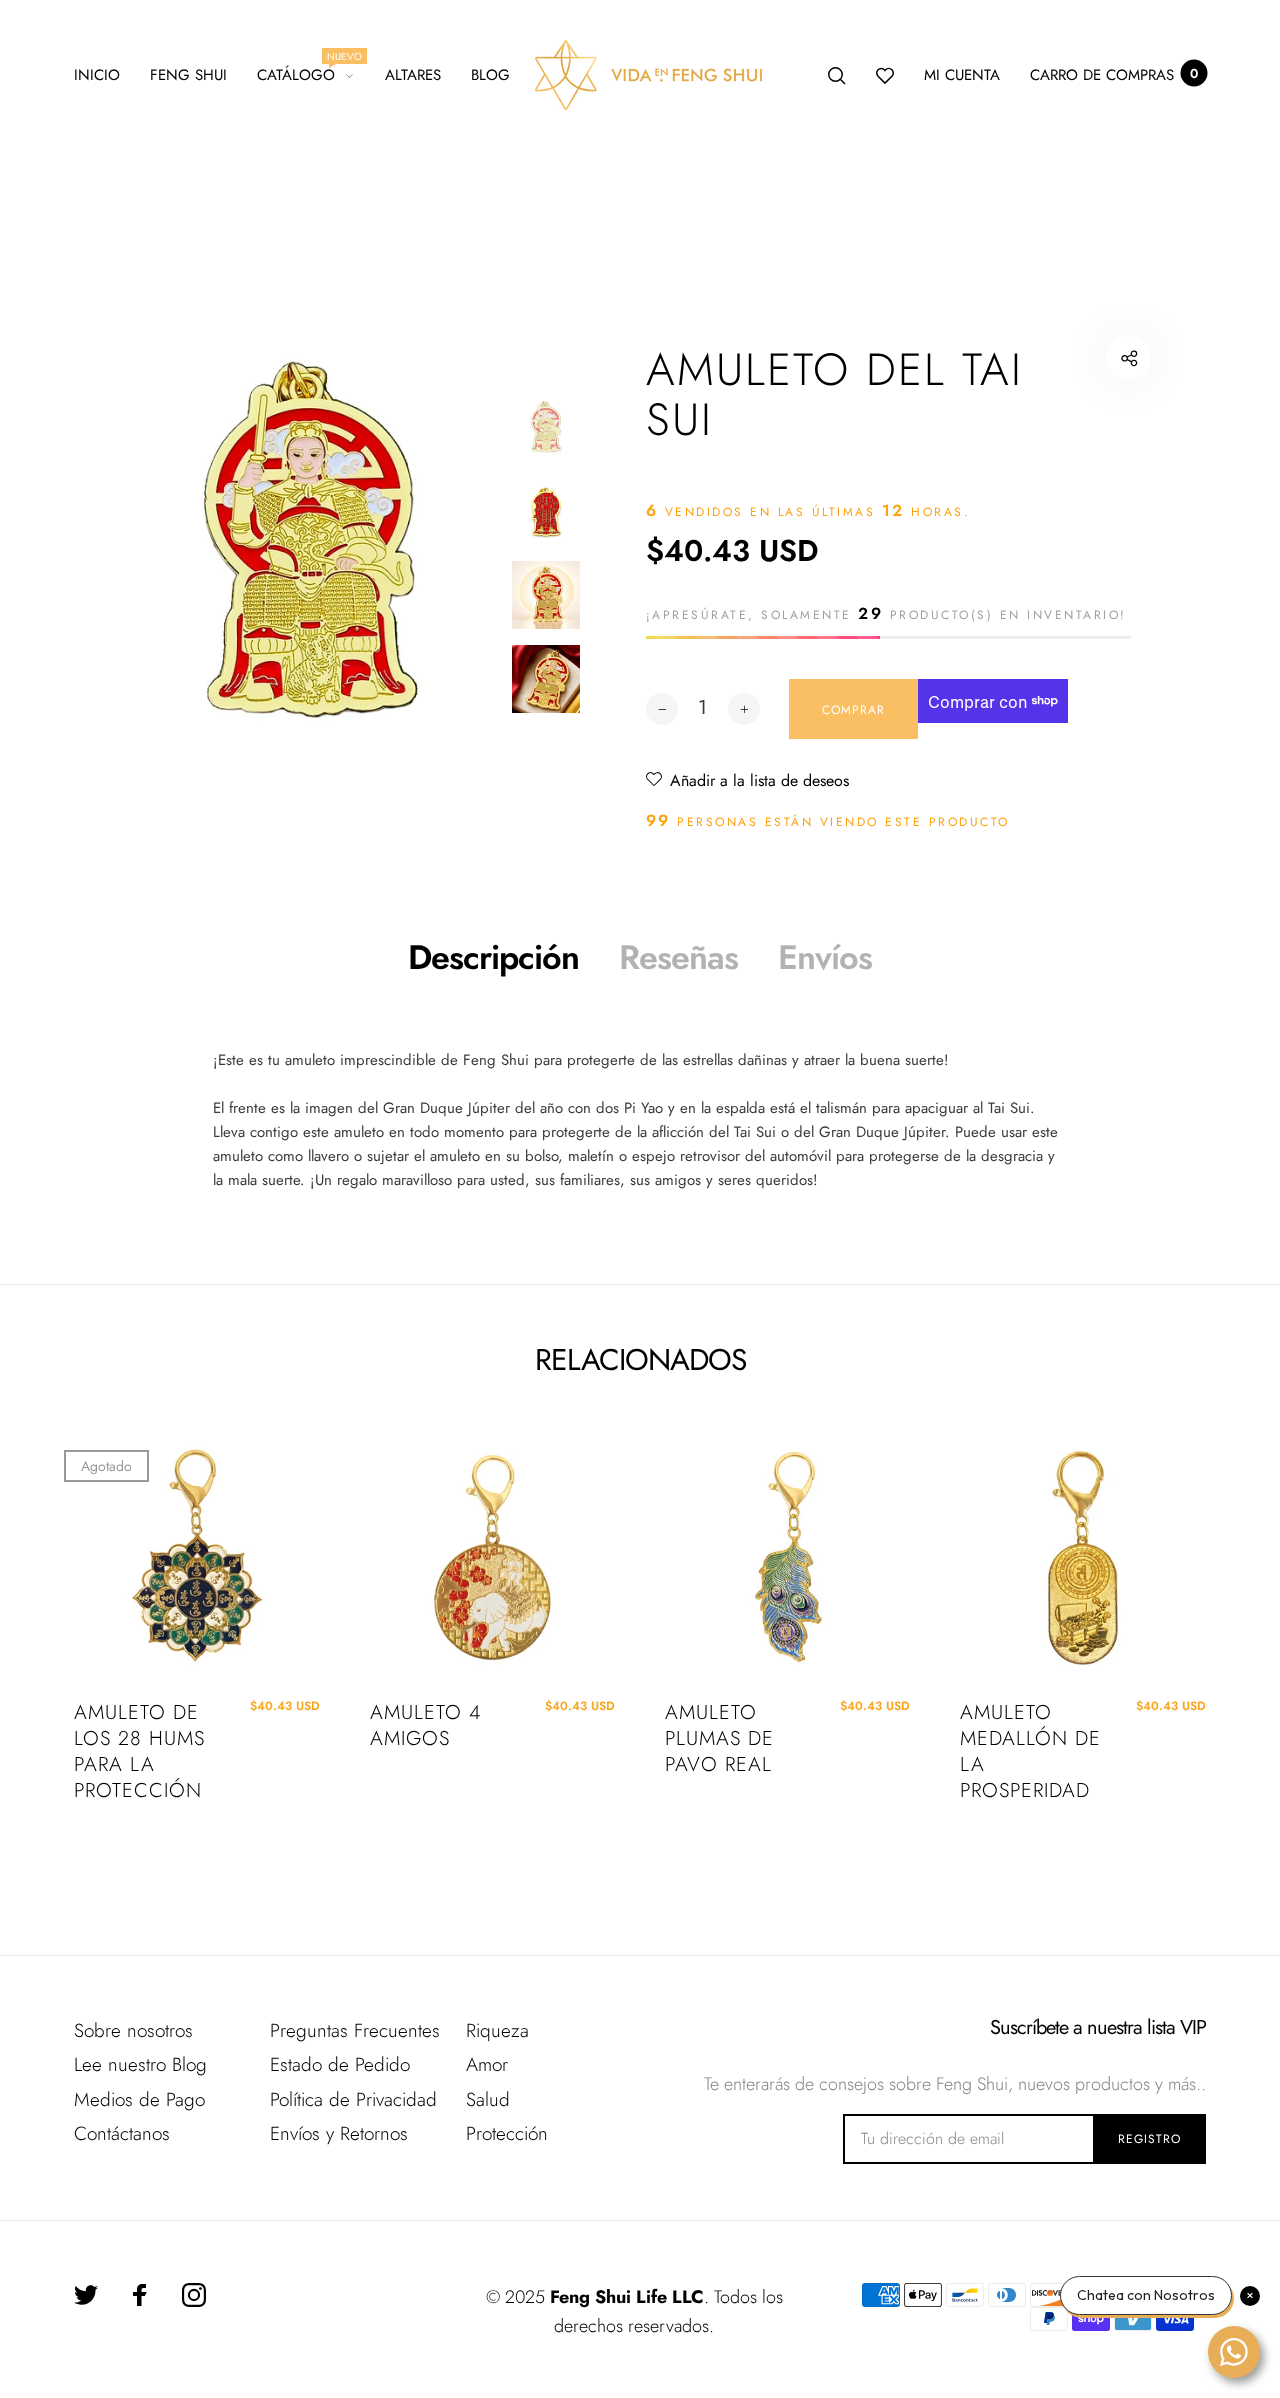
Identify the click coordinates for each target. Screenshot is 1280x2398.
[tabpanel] (309, 540)
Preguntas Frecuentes (355, 2030)
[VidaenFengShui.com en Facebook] (140, 2295)
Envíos (825, 957)
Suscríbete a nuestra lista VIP (1098, 2028)
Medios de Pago (139, 2099)
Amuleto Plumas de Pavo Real (719, 1739)
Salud (488, 2099)
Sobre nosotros (133, 2030)
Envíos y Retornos (339, 2133)
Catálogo (305, 72)
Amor (487, 2064)
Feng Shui (188, 75)
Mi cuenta (962, 75)
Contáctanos (122, 2133)
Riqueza (497, 2030)
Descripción (493, 957)
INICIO (97, 75)
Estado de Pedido (340, 2064)
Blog (490, 75)
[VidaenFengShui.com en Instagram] (194, 2295)
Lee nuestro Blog (140, 2064)
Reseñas (678, 957)
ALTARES (413, 75)
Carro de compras (1114, 75)
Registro (1149, 2139)
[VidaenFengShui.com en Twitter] (86, 2295)
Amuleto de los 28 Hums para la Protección (139, 1752)
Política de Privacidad (353, 2099)
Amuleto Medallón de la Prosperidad (1030, 1752)
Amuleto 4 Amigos (425, 1726)
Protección (507, 2133)
